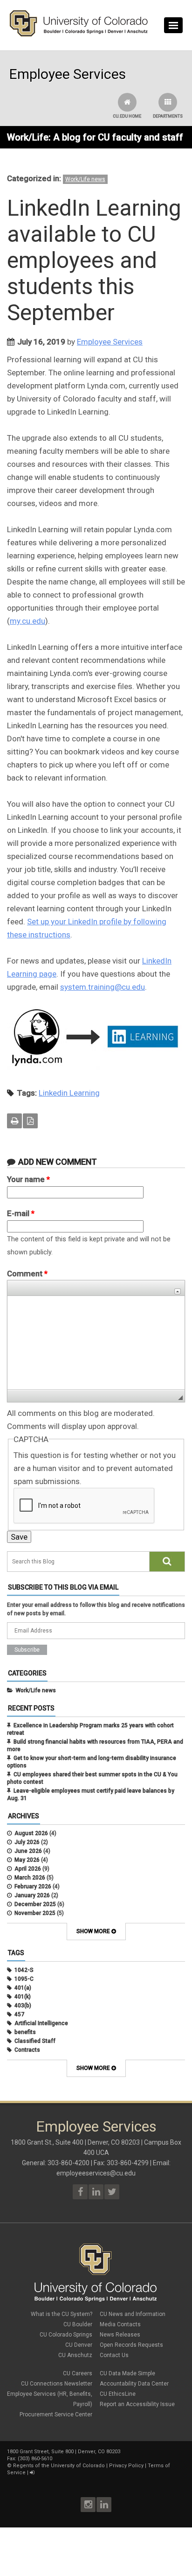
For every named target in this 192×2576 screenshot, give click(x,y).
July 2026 (27, 1842)
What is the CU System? (62, 2314)
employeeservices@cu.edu (96, 2173)
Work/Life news (85, 179)
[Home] (79, 35)
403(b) (23, 2006)
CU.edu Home (127, 116)
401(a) (23, 1988)
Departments (168, 116)
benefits (25, 2032)
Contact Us (114, 2355)
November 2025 (35, 1913)
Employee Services (110, 342)
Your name (28, 1179)
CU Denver (79, 2345)
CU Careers (78, 2373)
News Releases (120, 2335)
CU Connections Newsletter (57, 2384)
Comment (27, 1274)
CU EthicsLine (118, 2394)
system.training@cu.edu (103, 987)
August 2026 (31, 1833)
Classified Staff (35, 2041)
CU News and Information (133, 2314)
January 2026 (32, 1895)
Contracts (27, 2050)
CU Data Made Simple (127, 2373)
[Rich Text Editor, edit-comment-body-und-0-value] (96, 1343)
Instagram (88, 2505)
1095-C (24, 1979)
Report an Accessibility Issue (137, 2404)
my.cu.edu (27, 621)
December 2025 (35, 1904)
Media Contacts (120, 2324)
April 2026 (28, 1869)
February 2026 (33, 1886)
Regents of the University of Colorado (59, 2466)
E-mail (21, 1213)
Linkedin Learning (69, 1093)
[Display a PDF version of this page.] (30, 1121)
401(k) (23, 1997)
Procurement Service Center (56, 2414)
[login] (32, 2473)
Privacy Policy (126, 2466)
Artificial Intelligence (41, 2023)
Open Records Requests (131, 2345)
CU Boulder (78, 2324)
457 (19, 2014)
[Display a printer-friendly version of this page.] (14, 1121)
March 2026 (30, 1878)
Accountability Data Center (134, 2384)
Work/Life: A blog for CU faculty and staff (95, 137)
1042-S (24, 1970)
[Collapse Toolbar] (178, 1292)
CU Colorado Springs (66, 2335)
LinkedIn (104, 2505)
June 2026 (28, 1851)
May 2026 (27, 1860)
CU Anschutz (75, 2355)
